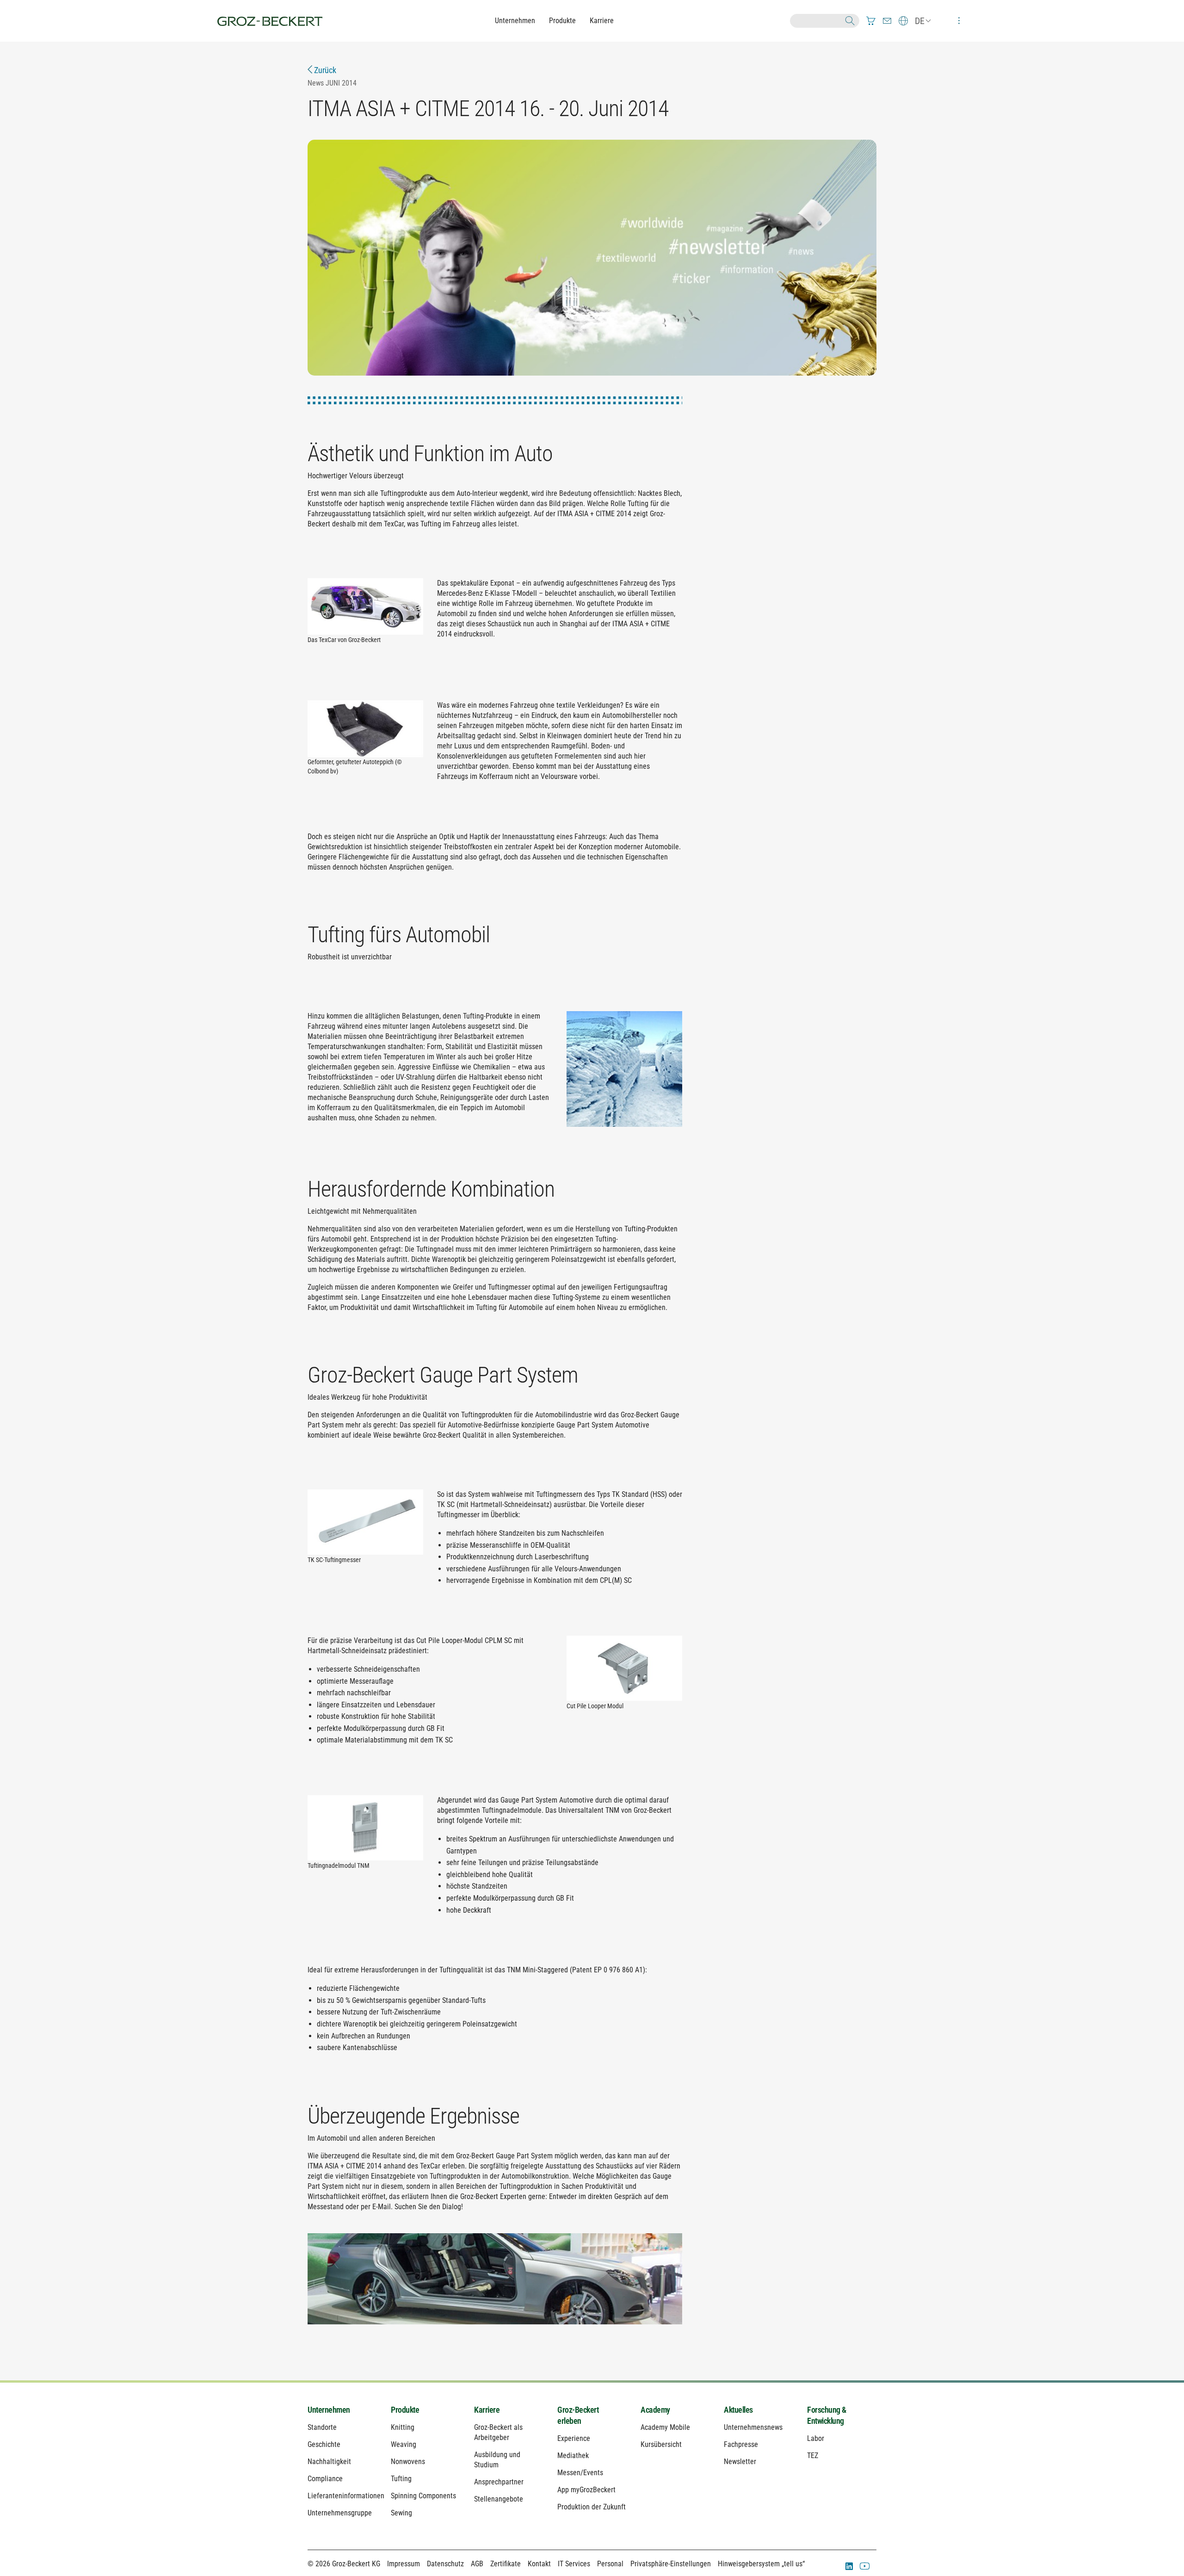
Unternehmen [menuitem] (329, 2410)
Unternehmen (515, 21)
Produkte (562, 21)
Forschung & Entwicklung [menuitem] (827, 2415)
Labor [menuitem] (816, 2438)
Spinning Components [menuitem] (423, 2496)
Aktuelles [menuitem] (738, 2410)
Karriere (602, 21)
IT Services (574, 2564)
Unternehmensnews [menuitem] (753, 2427)
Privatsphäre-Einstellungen (671, 2564)
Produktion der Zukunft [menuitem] (592, 2507)
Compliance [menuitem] (325, 2479)
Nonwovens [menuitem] (408, 2462)
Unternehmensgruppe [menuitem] (340, 2513)
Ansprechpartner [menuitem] (499, 2482)
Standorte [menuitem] (322, 2427)
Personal (610, 2564)
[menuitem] (871, 21)
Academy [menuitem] (655, 2410)
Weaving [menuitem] (404, 2444)
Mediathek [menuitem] (573, 2456)
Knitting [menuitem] (403, 2427)
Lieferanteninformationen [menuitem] (342, 2496)
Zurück (324, 70)
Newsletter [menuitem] (740, 2462)
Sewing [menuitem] (401, 2513)
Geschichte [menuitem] (324, 2444)
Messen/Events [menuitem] (580, 2473)
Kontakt (539, 2564)
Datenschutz (445, 2564)
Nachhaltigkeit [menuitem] (329, 2462)
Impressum (404, 2564)
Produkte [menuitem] (405, 2410)
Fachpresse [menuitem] (741, 2444)
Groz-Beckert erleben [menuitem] (578, 2415)
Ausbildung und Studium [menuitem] (497, 2460)
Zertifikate (506, 2564)
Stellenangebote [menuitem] (499, 2499)
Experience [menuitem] (574, 2438)
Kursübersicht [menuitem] (661, 2444)
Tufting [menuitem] (401, 2479)
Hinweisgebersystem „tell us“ (761, 2564)
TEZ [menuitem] (813, 2456)
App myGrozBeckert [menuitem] (586, 2490)
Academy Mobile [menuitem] (665, 2427)
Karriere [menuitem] (487, 2410)
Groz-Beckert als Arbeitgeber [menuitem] (498, 2432)
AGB (477, 2564)
